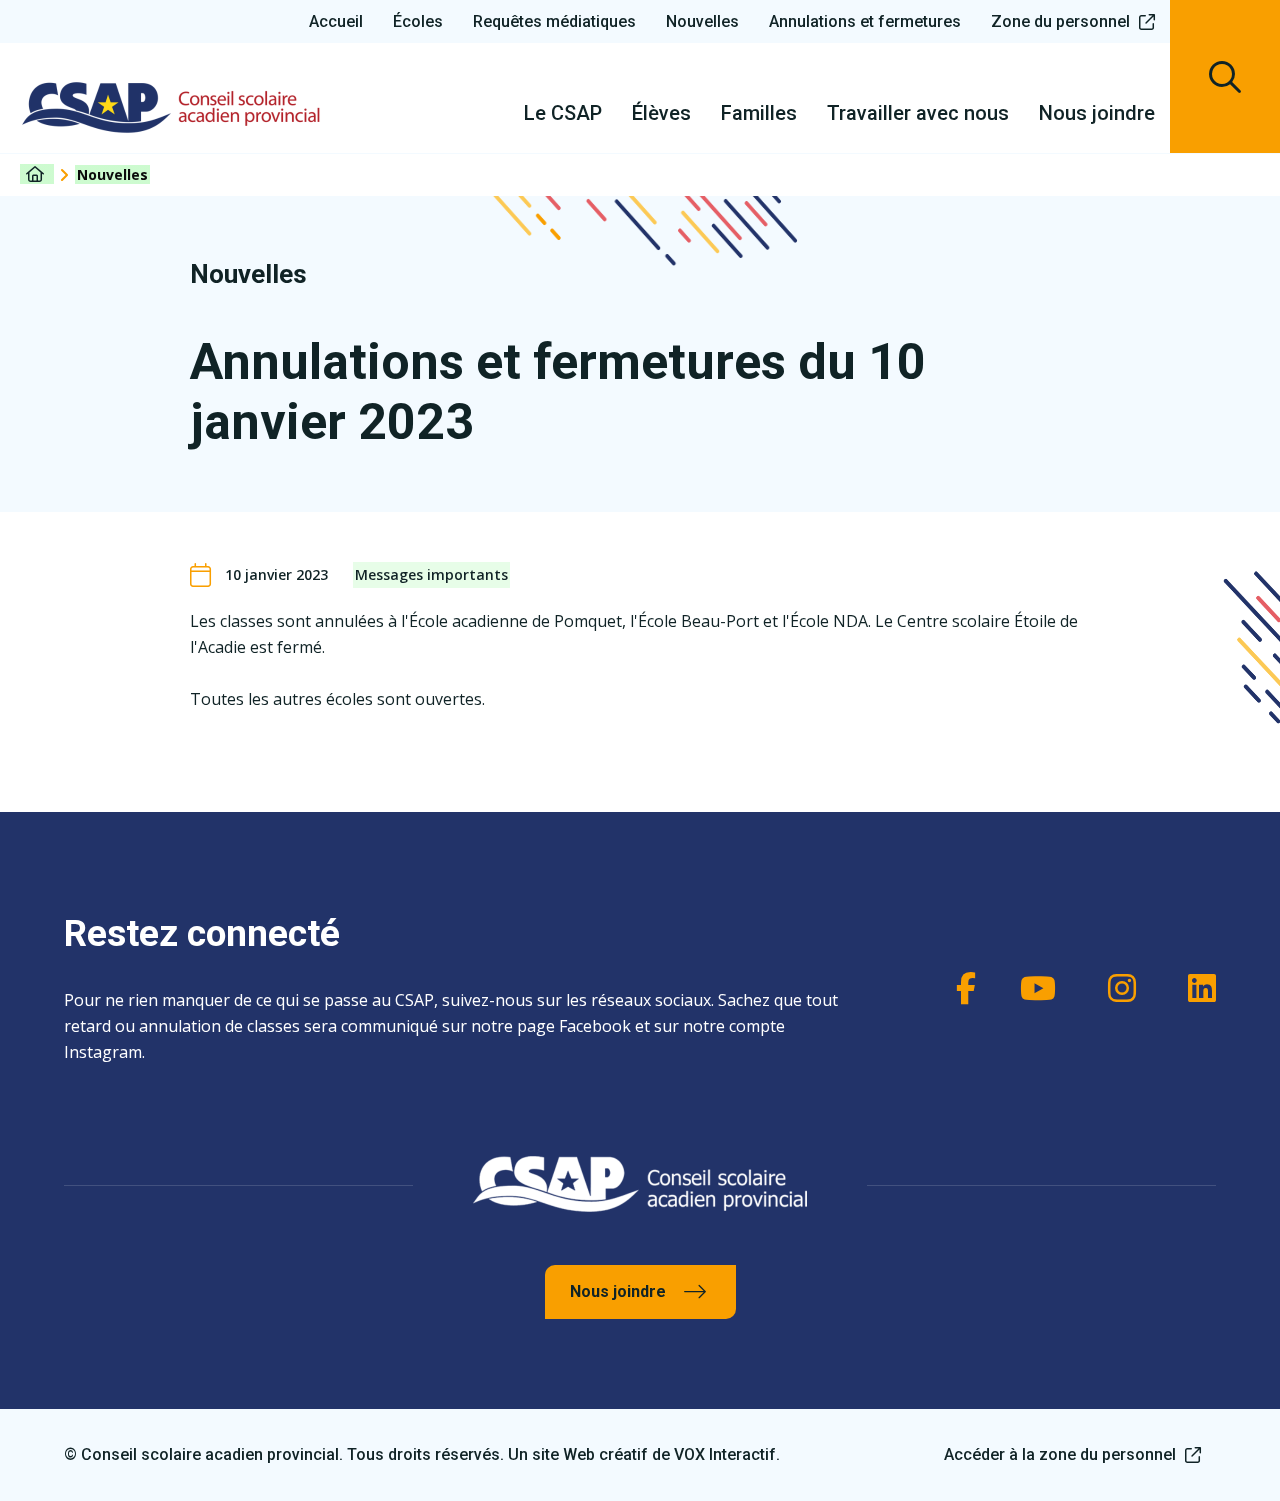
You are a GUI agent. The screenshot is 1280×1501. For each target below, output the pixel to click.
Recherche (1225, 76)
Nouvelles (702, 21)
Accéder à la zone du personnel (1060, 1454)
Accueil (336, 21)
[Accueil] (37, 174)
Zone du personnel (1060, 21)
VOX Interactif (725, 1454)
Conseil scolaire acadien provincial (171, 107)
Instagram (1116, 988)
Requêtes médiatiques (554, 21)
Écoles (418, 21)
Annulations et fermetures (865, 21)
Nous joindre (618, 1291)
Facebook (956, 988)
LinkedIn (1196, 988)
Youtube (1036, 988)
